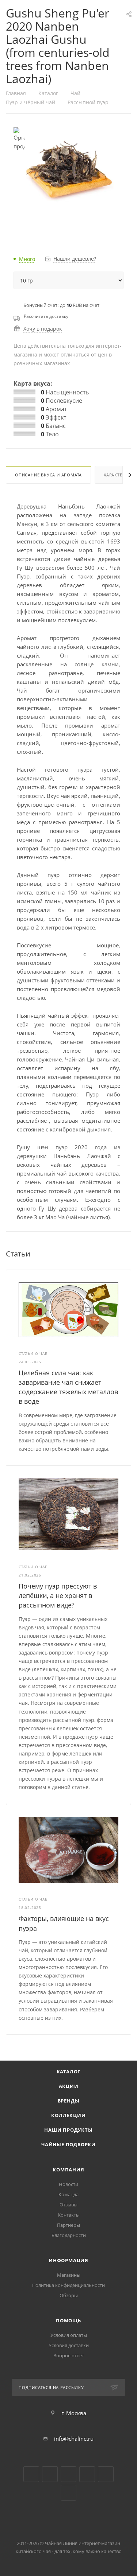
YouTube (50, 2474)
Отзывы (68, 2205)
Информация (68, 2260)
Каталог (69, 2072)
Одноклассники (68, 2474)
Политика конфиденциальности (68, 2285)
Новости (68, 2184)
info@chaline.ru (74, 2439)
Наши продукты (68, 2130)
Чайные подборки (68, 2144)
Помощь (68, 2320)
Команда (68, 2194)
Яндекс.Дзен (87, 2474)
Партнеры (68, 2225)
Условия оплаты (69, 2335)
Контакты (69, 2215)
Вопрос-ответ (69, 2355)
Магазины (69, 2275)
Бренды (69, 2101)
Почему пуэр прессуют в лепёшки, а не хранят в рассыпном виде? (58, 1595)
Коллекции (68, 2115)
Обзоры (69, 2295)
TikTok (106, 2474)
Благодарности (69, 2235)
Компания (68, 2170)
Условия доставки (69, 2345)
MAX (68, 2493)
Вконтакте (31, 2474)
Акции (69, 2086)
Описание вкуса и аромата (48, 475)
